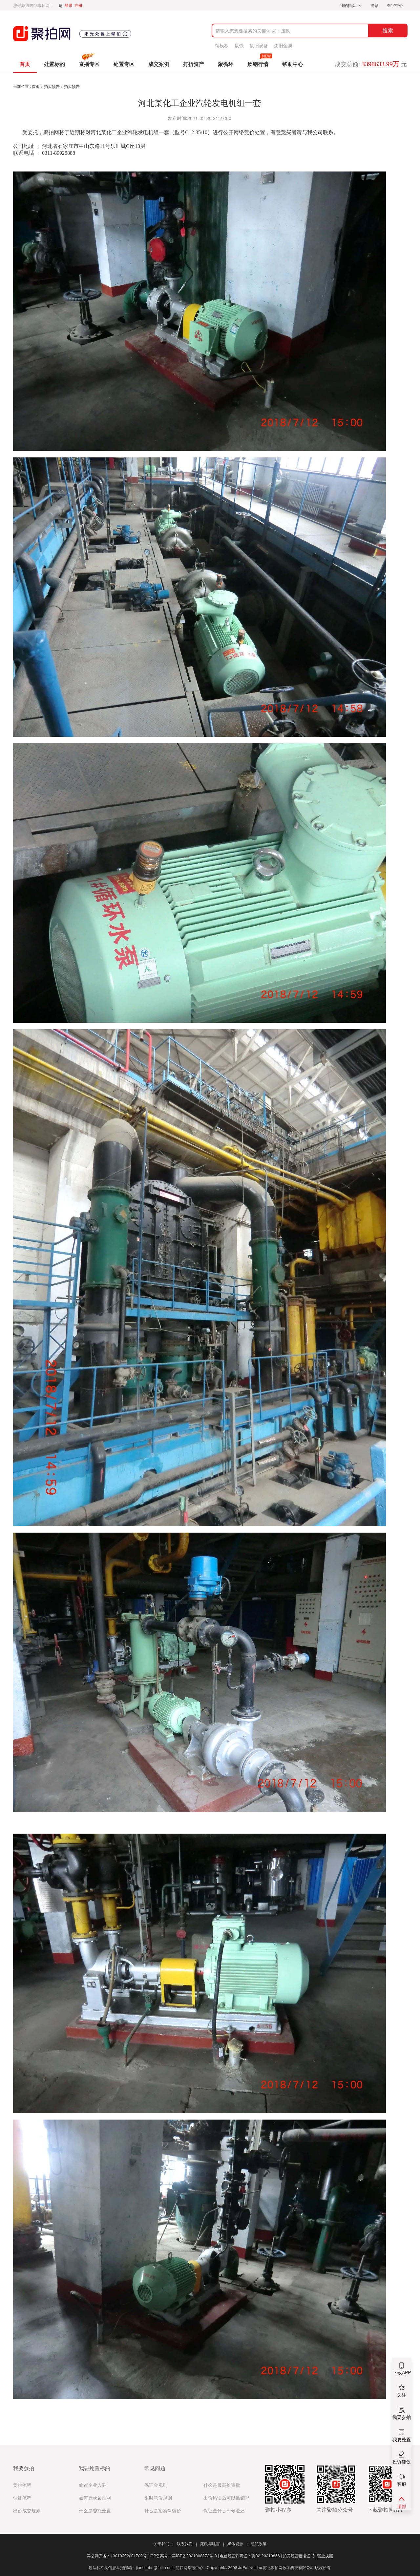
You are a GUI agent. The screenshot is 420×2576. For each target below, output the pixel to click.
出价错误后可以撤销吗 (226, 2498)
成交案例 (159, 64)
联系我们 (187, 2543)
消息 (375, 5)
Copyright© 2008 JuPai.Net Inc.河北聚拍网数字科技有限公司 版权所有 (269, 2567)
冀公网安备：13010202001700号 (118, 2556)
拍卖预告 (52, 86)
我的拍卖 (348, 5)
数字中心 (395, 5)
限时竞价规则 (158, 2498)
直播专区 (89, 64)
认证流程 (22, 2498)
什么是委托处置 (95, 2511)
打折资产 (194, 64)
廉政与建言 (212, 2543)
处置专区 (124, 64)
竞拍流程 (22, 2485)
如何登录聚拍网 (95, 2498)
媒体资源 (237, 2543)
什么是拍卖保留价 (163, 2511)
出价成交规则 (27, 2511)
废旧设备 (259, 45)
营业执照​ (325, 2556)
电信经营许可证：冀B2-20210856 (251, 2556)
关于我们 (164, 2543)
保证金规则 (156, 2485)
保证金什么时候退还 (224, 2511)
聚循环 (226, 64)
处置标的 (54, 64)
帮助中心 (293, 64)
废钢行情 (258, 64)
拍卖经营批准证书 (300, 2556)
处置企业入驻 (93, 2485)
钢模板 (222, 45)
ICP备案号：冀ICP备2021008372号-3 (184, 2556)
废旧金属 (283, 45)
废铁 (239, 45)
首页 (25, 64)
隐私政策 (259, 2543)
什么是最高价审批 (222, 2485)
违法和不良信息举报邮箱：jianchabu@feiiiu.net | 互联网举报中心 (146, 2567)
